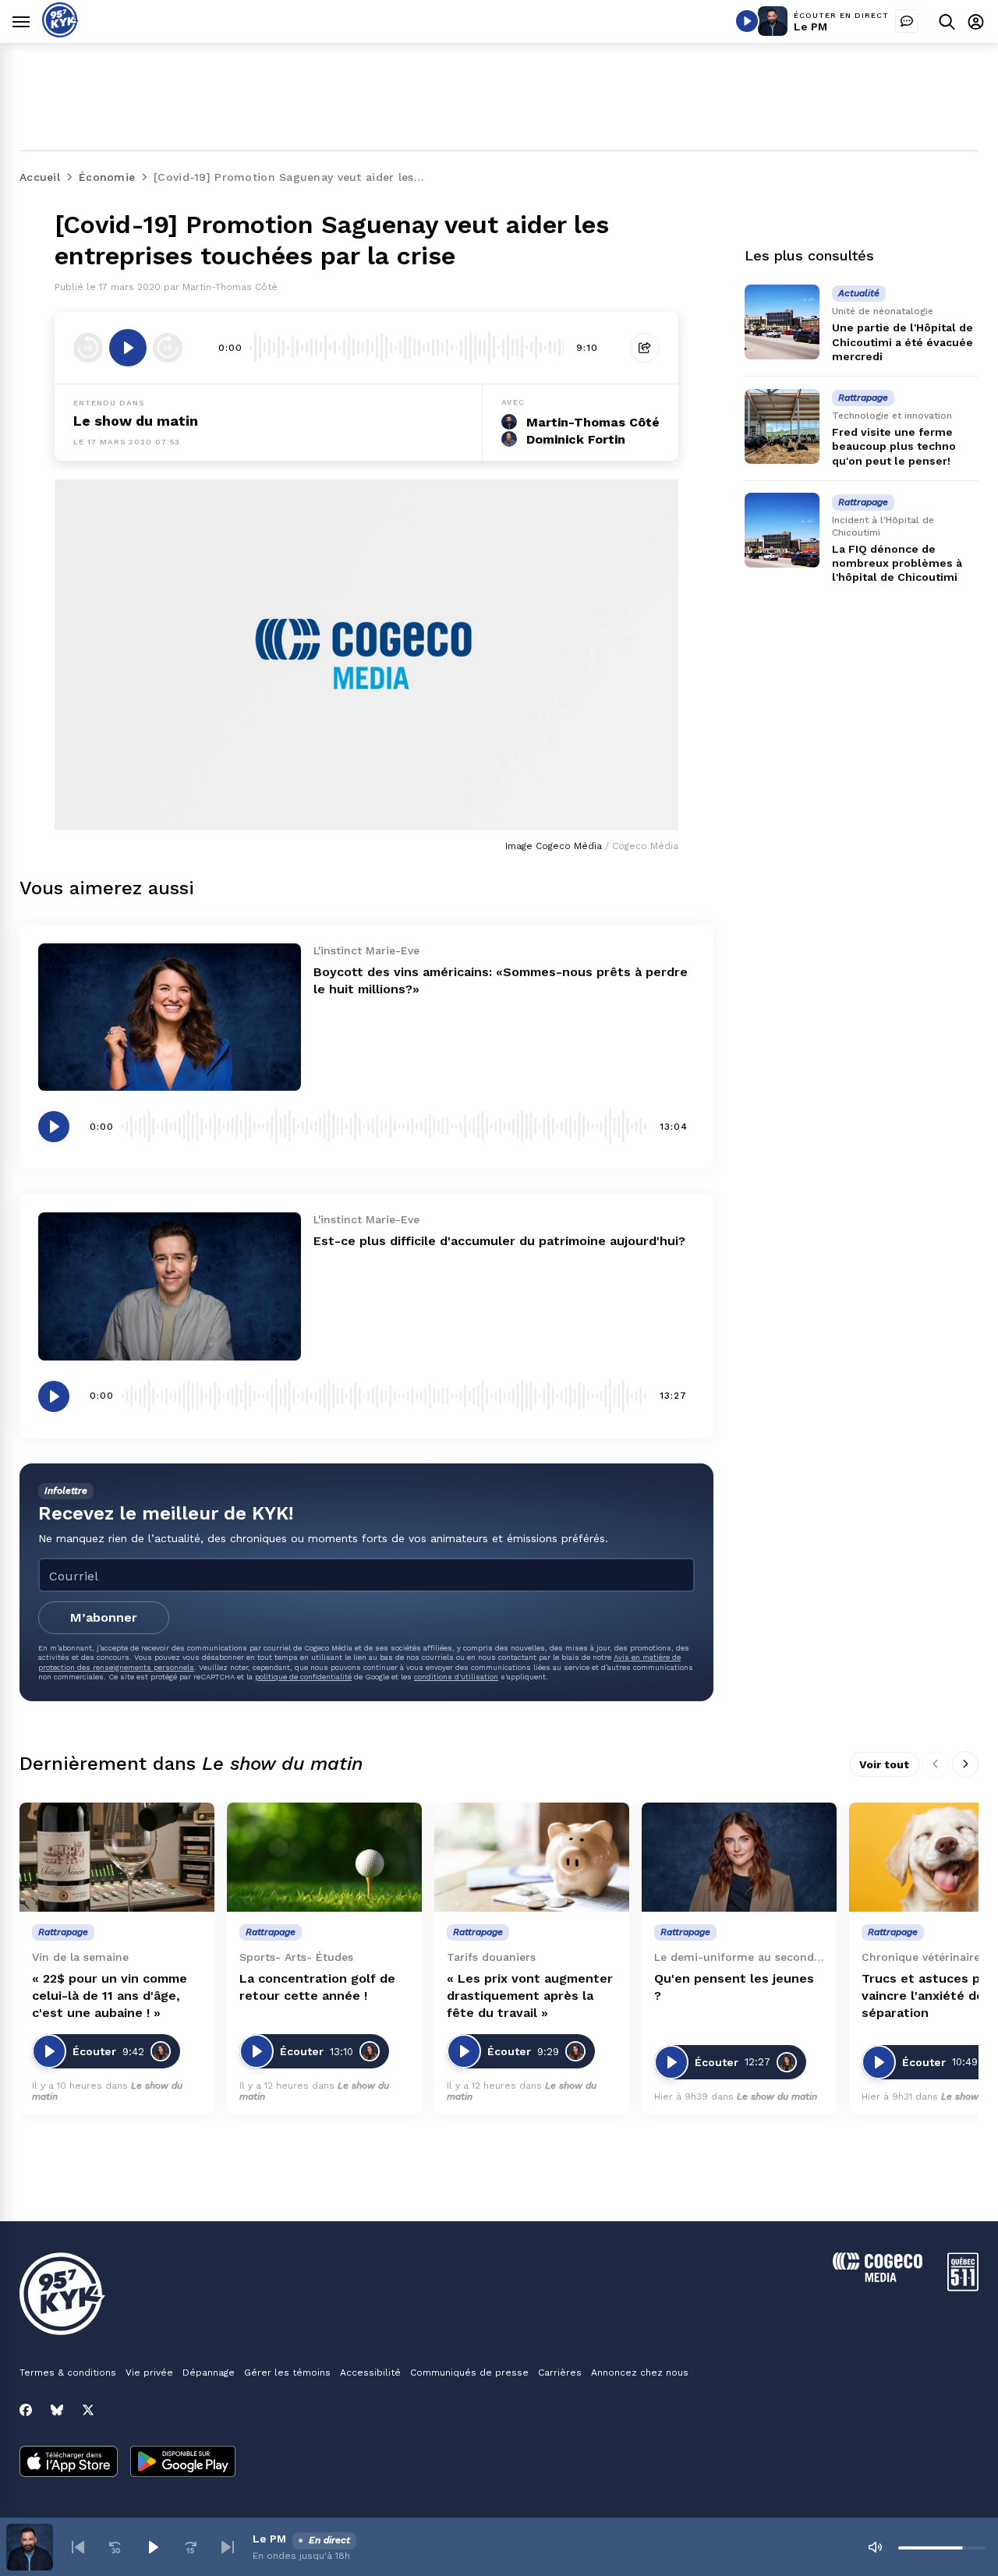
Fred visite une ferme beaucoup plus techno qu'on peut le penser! (894, 446)
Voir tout (884, 1764)
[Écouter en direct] (747, 21)
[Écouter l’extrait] (128, 348)
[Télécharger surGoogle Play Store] (183, 2463)
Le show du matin (136, 421)
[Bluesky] (57, 2410)
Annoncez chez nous (640, 2373)
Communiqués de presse (469, 2373)
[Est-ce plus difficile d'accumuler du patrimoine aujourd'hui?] (170, 1286)
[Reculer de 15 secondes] (88, 348)
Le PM (810, 27)
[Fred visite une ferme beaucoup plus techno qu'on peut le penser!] (782, 426)
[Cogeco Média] (878, 2278)
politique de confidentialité (303, 1677)
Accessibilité (370, 2373)
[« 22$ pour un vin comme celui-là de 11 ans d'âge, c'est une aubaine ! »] (117, 1858)
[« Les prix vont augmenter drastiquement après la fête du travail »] (532, 1858)
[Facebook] (26, 2410)
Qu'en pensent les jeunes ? (734, 1987)
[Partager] (645, 348)
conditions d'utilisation (456, 1677)
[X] (88, 2410)
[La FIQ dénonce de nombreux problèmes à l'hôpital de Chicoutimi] (782, 530)
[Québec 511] (963, 2287)
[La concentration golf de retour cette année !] (324, 1858)
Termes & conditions (68, 2373)
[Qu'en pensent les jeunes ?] (739, 1858)
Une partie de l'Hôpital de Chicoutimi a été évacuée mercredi (902, 341)
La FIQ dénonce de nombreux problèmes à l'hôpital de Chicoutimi (897, 562)
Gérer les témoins (287, 2373)
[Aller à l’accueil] (60, 33)
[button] (78, 2547)
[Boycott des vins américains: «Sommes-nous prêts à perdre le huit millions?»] (170, 1017)
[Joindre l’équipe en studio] (907, 21)
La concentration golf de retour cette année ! (317, 1987)
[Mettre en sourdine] (875, 2547)
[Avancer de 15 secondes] (168, 348)
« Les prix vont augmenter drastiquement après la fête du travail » (530, 1996)
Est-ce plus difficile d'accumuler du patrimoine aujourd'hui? (499, 1241)
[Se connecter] (976, 21)
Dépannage (209, 2373)
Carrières (560, 2373)
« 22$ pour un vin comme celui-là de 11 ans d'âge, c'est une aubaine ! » (110, 1996)
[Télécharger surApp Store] (69, 2463)
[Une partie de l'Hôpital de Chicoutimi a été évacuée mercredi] (782, 322)
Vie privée (149, 2373)
